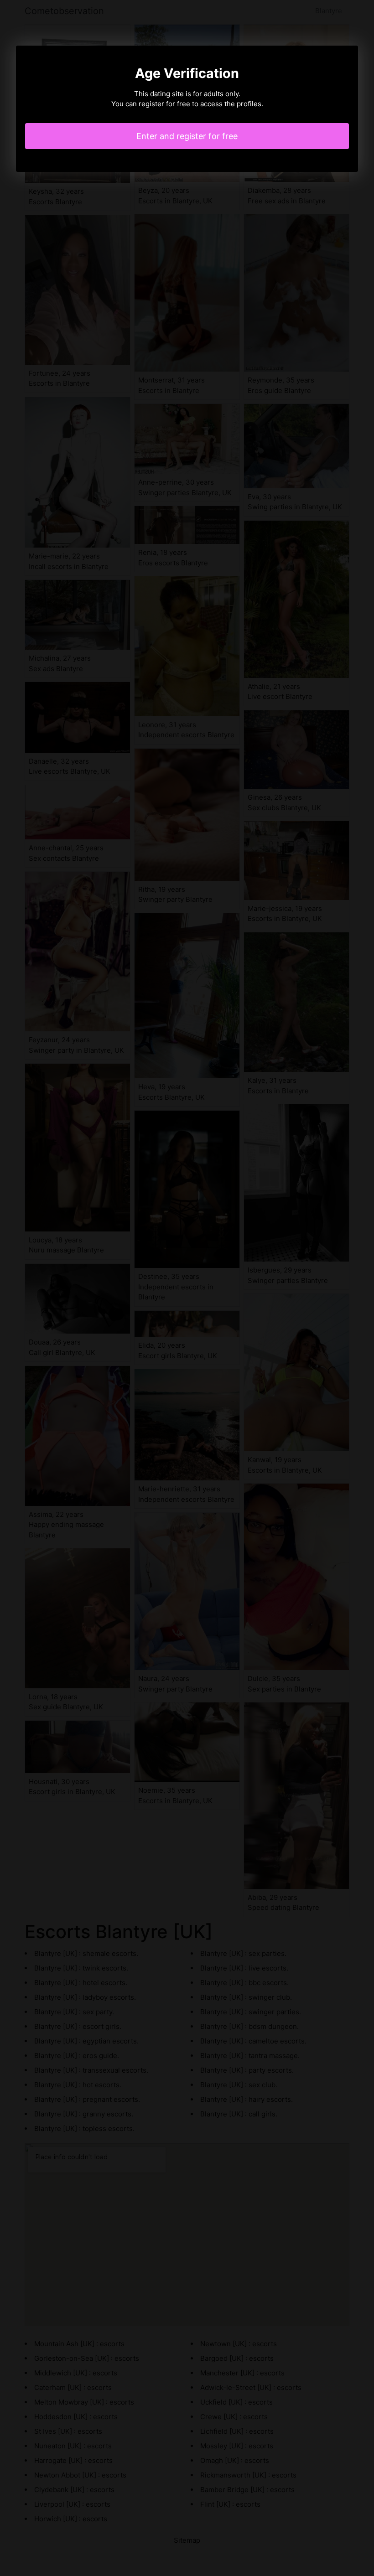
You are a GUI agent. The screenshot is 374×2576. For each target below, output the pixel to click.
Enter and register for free (187, 136)
